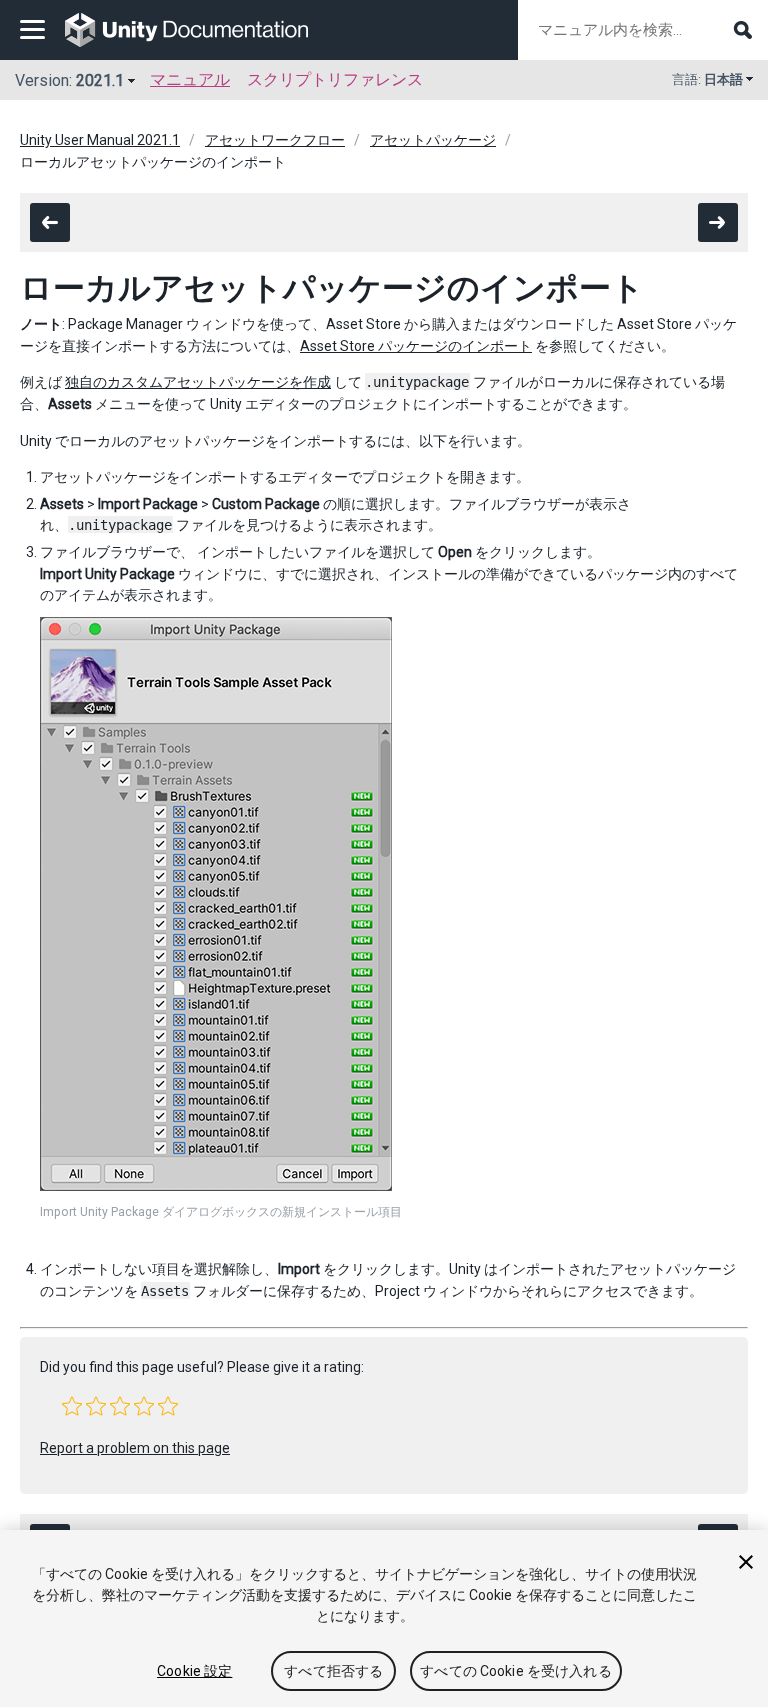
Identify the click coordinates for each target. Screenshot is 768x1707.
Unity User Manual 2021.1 (100, 140)
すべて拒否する (333, 1671)
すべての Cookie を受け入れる (516, 1671)
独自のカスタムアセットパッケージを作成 (198, 382)
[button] (72, 1406)
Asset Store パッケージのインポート (416, 346)
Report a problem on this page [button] (135, 1448)
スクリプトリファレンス (335, 79)
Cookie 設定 (194, 1671)
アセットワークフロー (275, 140)
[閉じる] (746, 1562)
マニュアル (190, 79)
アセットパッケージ (433, 140)
